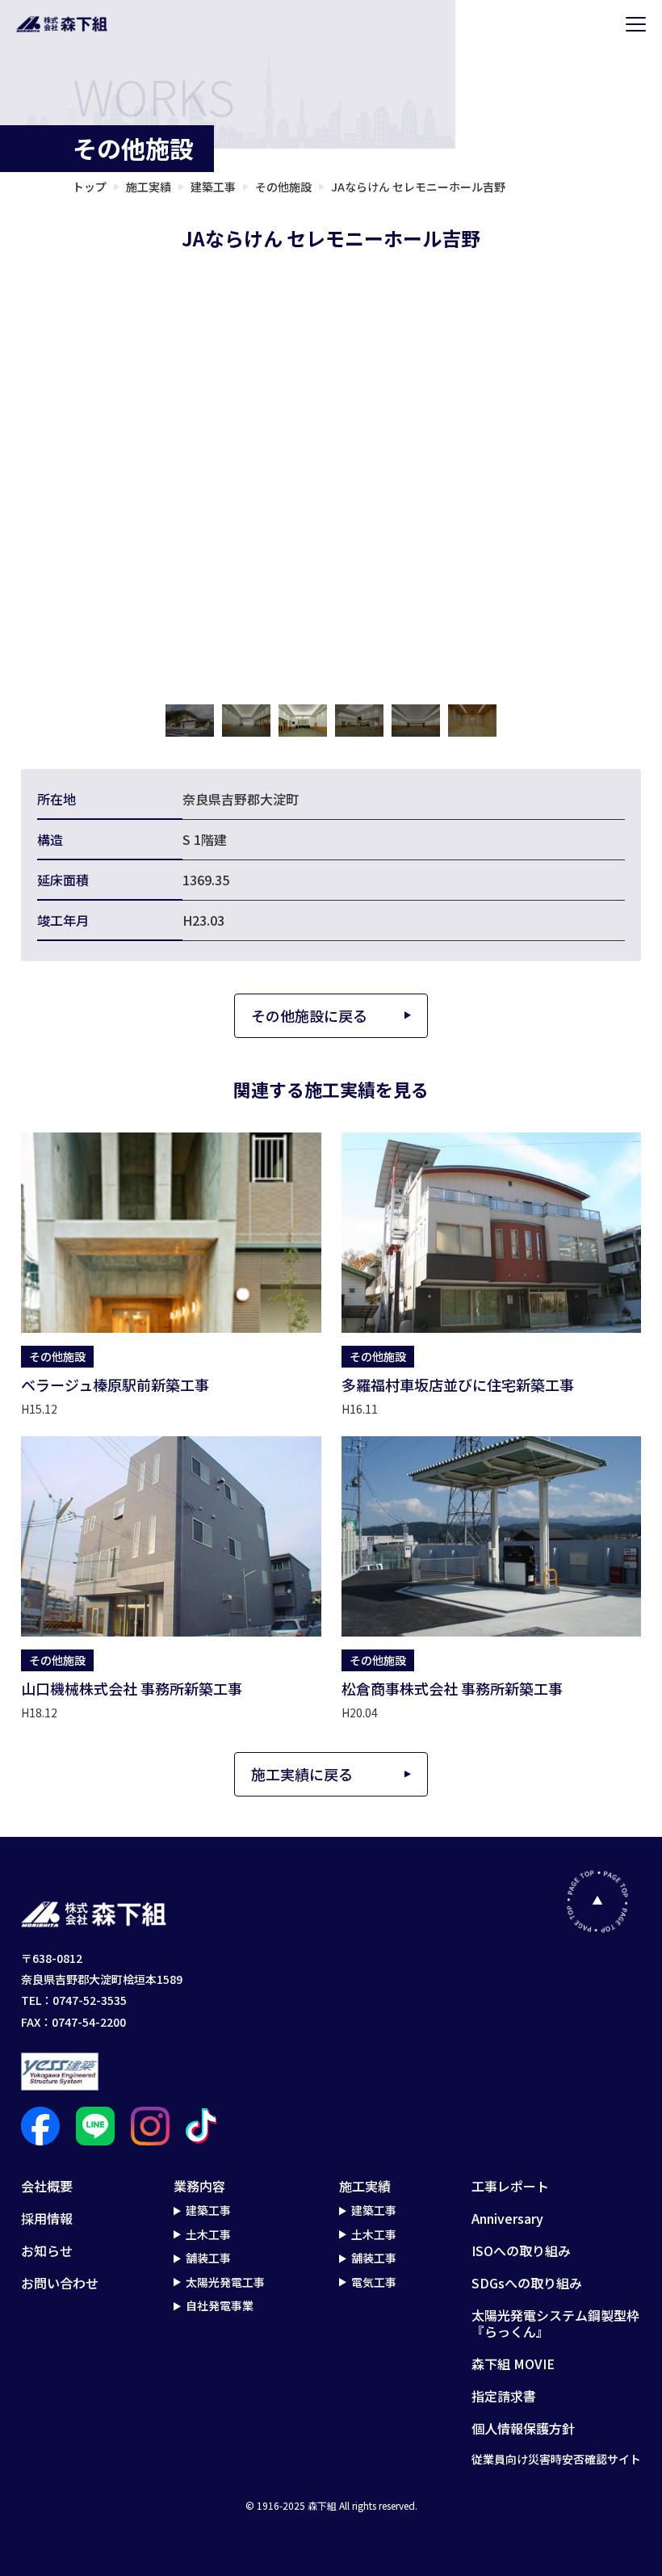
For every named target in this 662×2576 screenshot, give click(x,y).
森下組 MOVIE (513, 2364)
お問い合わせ (60, 2283)
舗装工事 (208, 2259)
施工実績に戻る (302, 1774)
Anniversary (507, 2218)
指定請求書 (504, 2396)
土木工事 (208, 2235)
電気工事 (374, 2283)
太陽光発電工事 (225, 2283)
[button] (190, 721)
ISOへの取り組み (521, 2250)
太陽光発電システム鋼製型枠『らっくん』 (555, 2323)
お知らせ (47, 2250)
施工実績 (365, 2186)
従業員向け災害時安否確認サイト (556, 2460)
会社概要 (47, 2186)
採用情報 (47, 2218)
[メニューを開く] (636, 24)
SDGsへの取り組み (527, 2283)
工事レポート (510, 2186)
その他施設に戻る (309, 1015)
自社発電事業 (220, 2306)
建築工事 (208, 2211)
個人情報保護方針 (523, 2428)
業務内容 (199, 2186)
